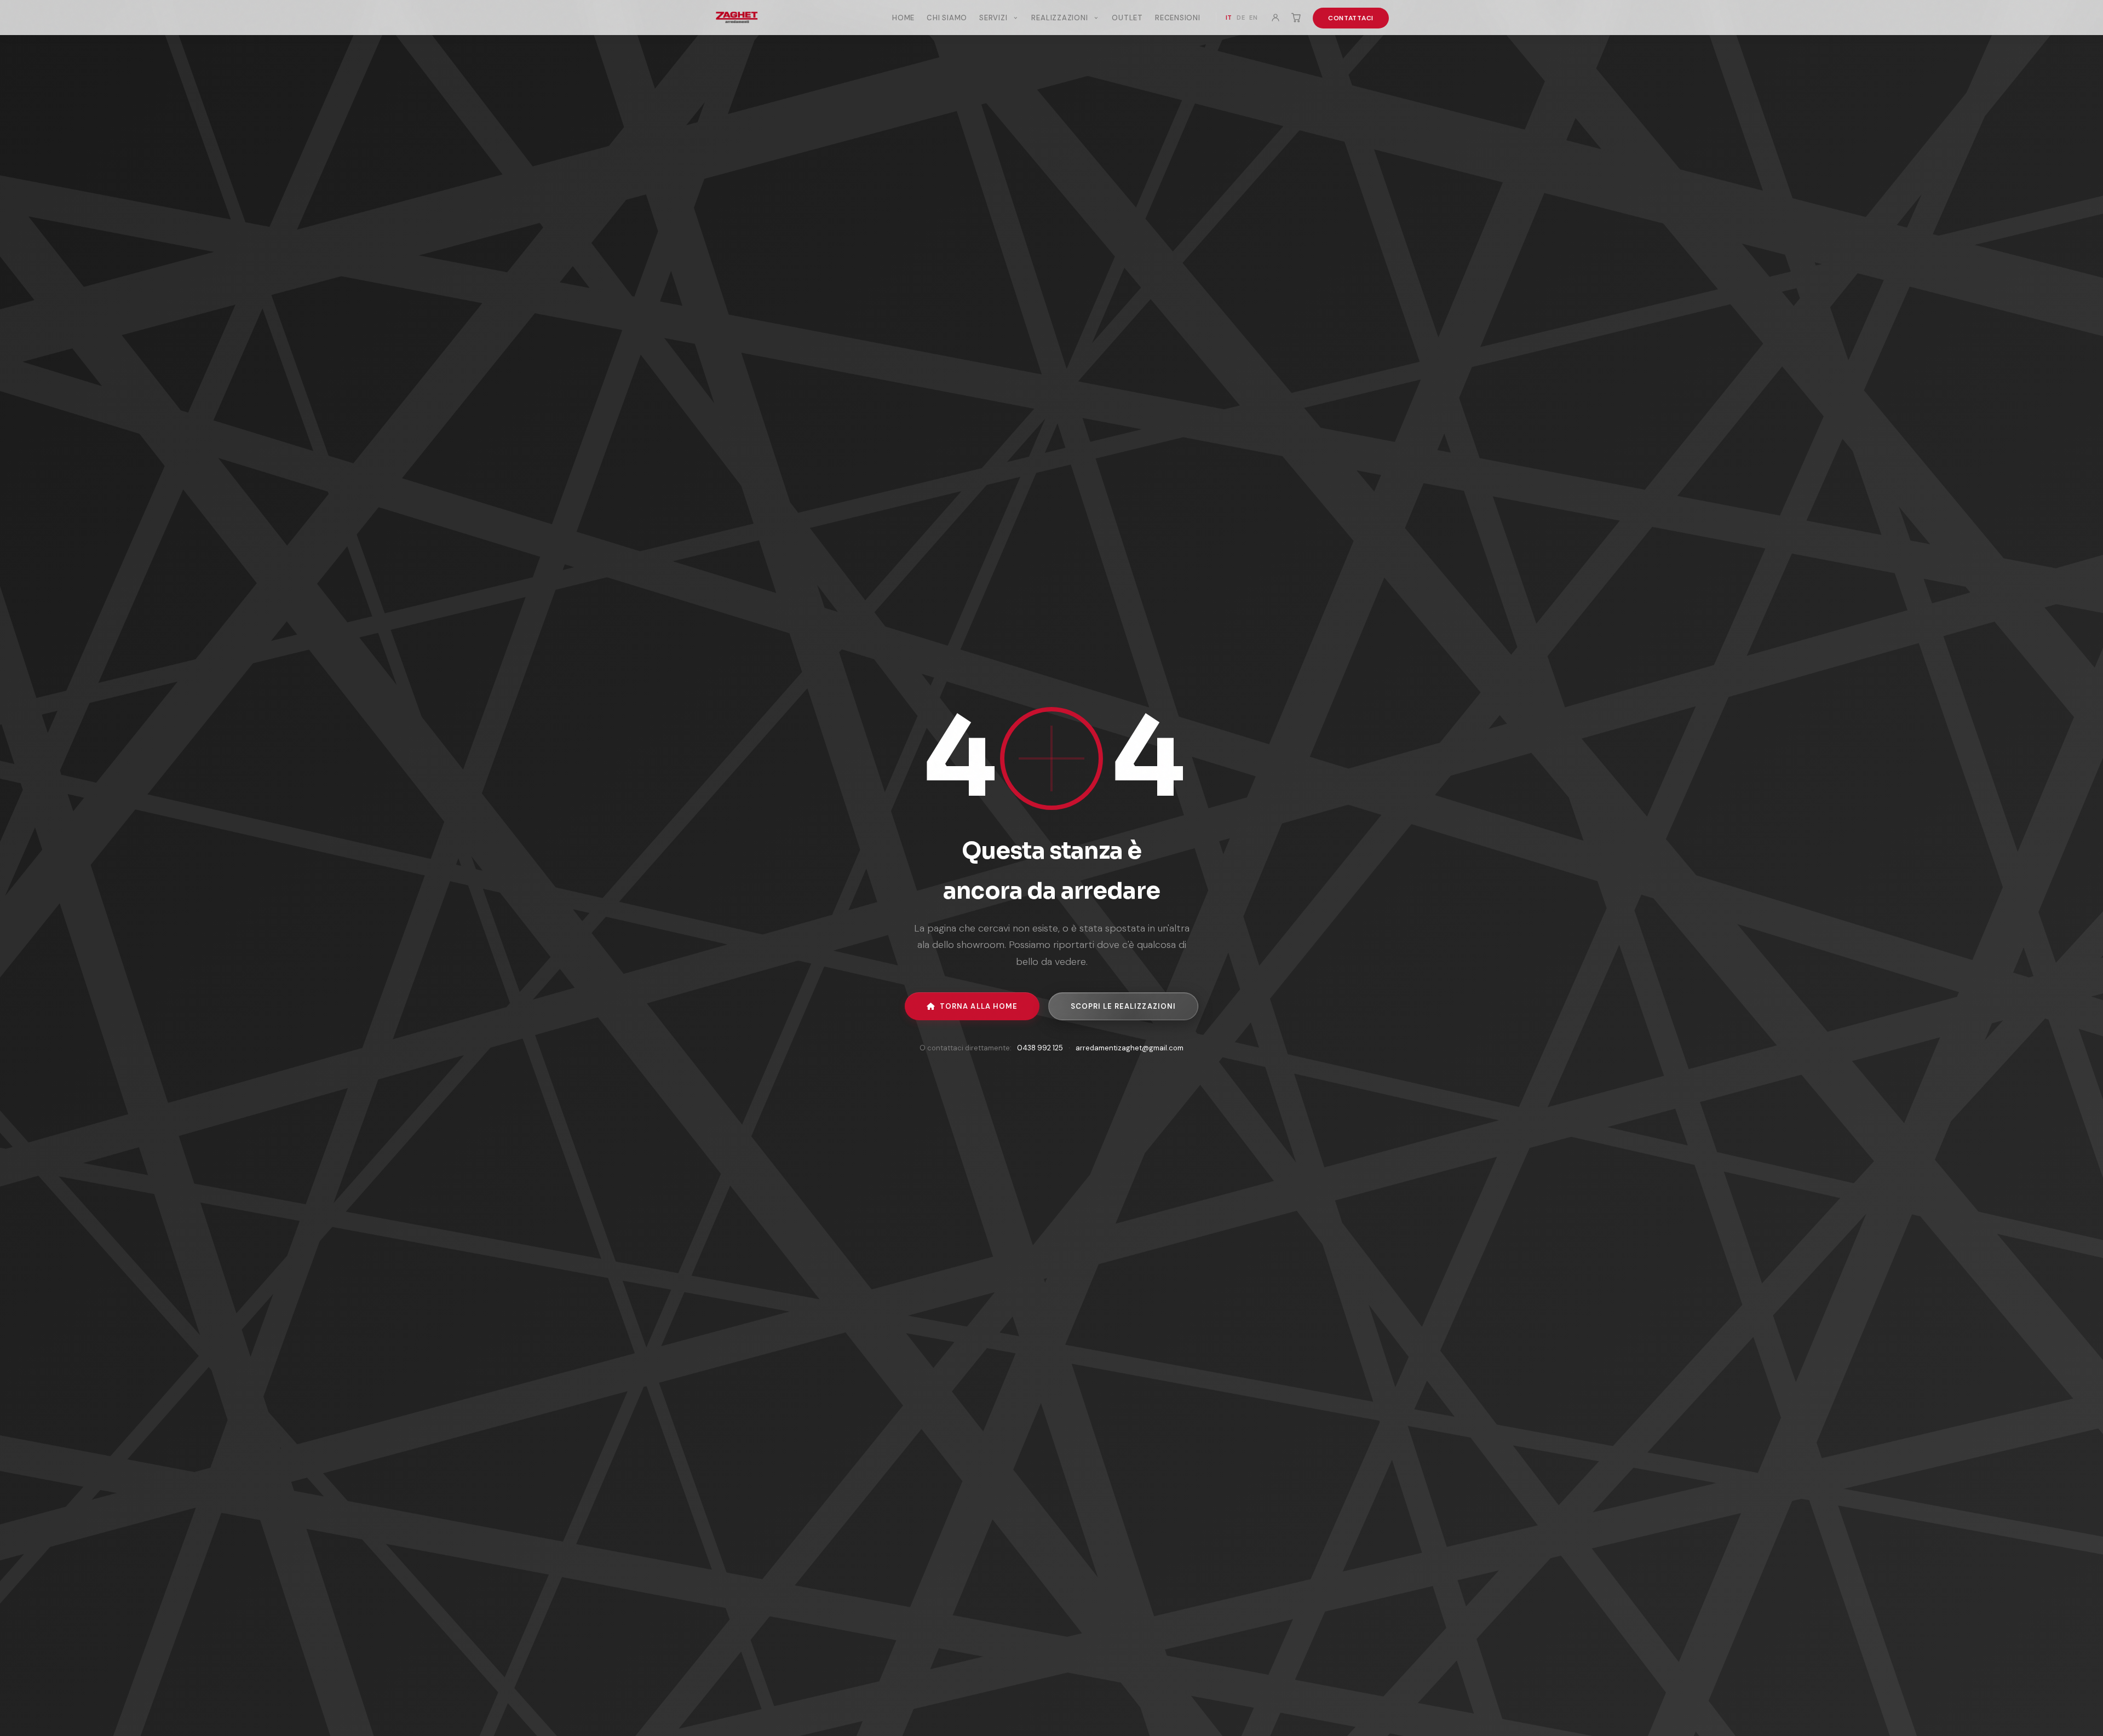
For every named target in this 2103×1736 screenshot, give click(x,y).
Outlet (1127, 18)
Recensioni (1178, 18)
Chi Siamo (947, 18)
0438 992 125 (1040, 1048)
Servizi (994, 18)
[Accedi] (1275, 18)
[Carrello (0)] (1296, 18)
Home (903, 18)
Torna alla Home (979, 1006)
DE (1241, 18)
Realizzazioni (1061, 18)
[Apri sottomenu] (1015, 18)
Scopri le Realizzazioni (1123, 1006)
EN (1253, 18)
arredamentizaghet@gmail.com (1130, 1048)
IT (1229, 18)
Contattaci (1351, 18)
